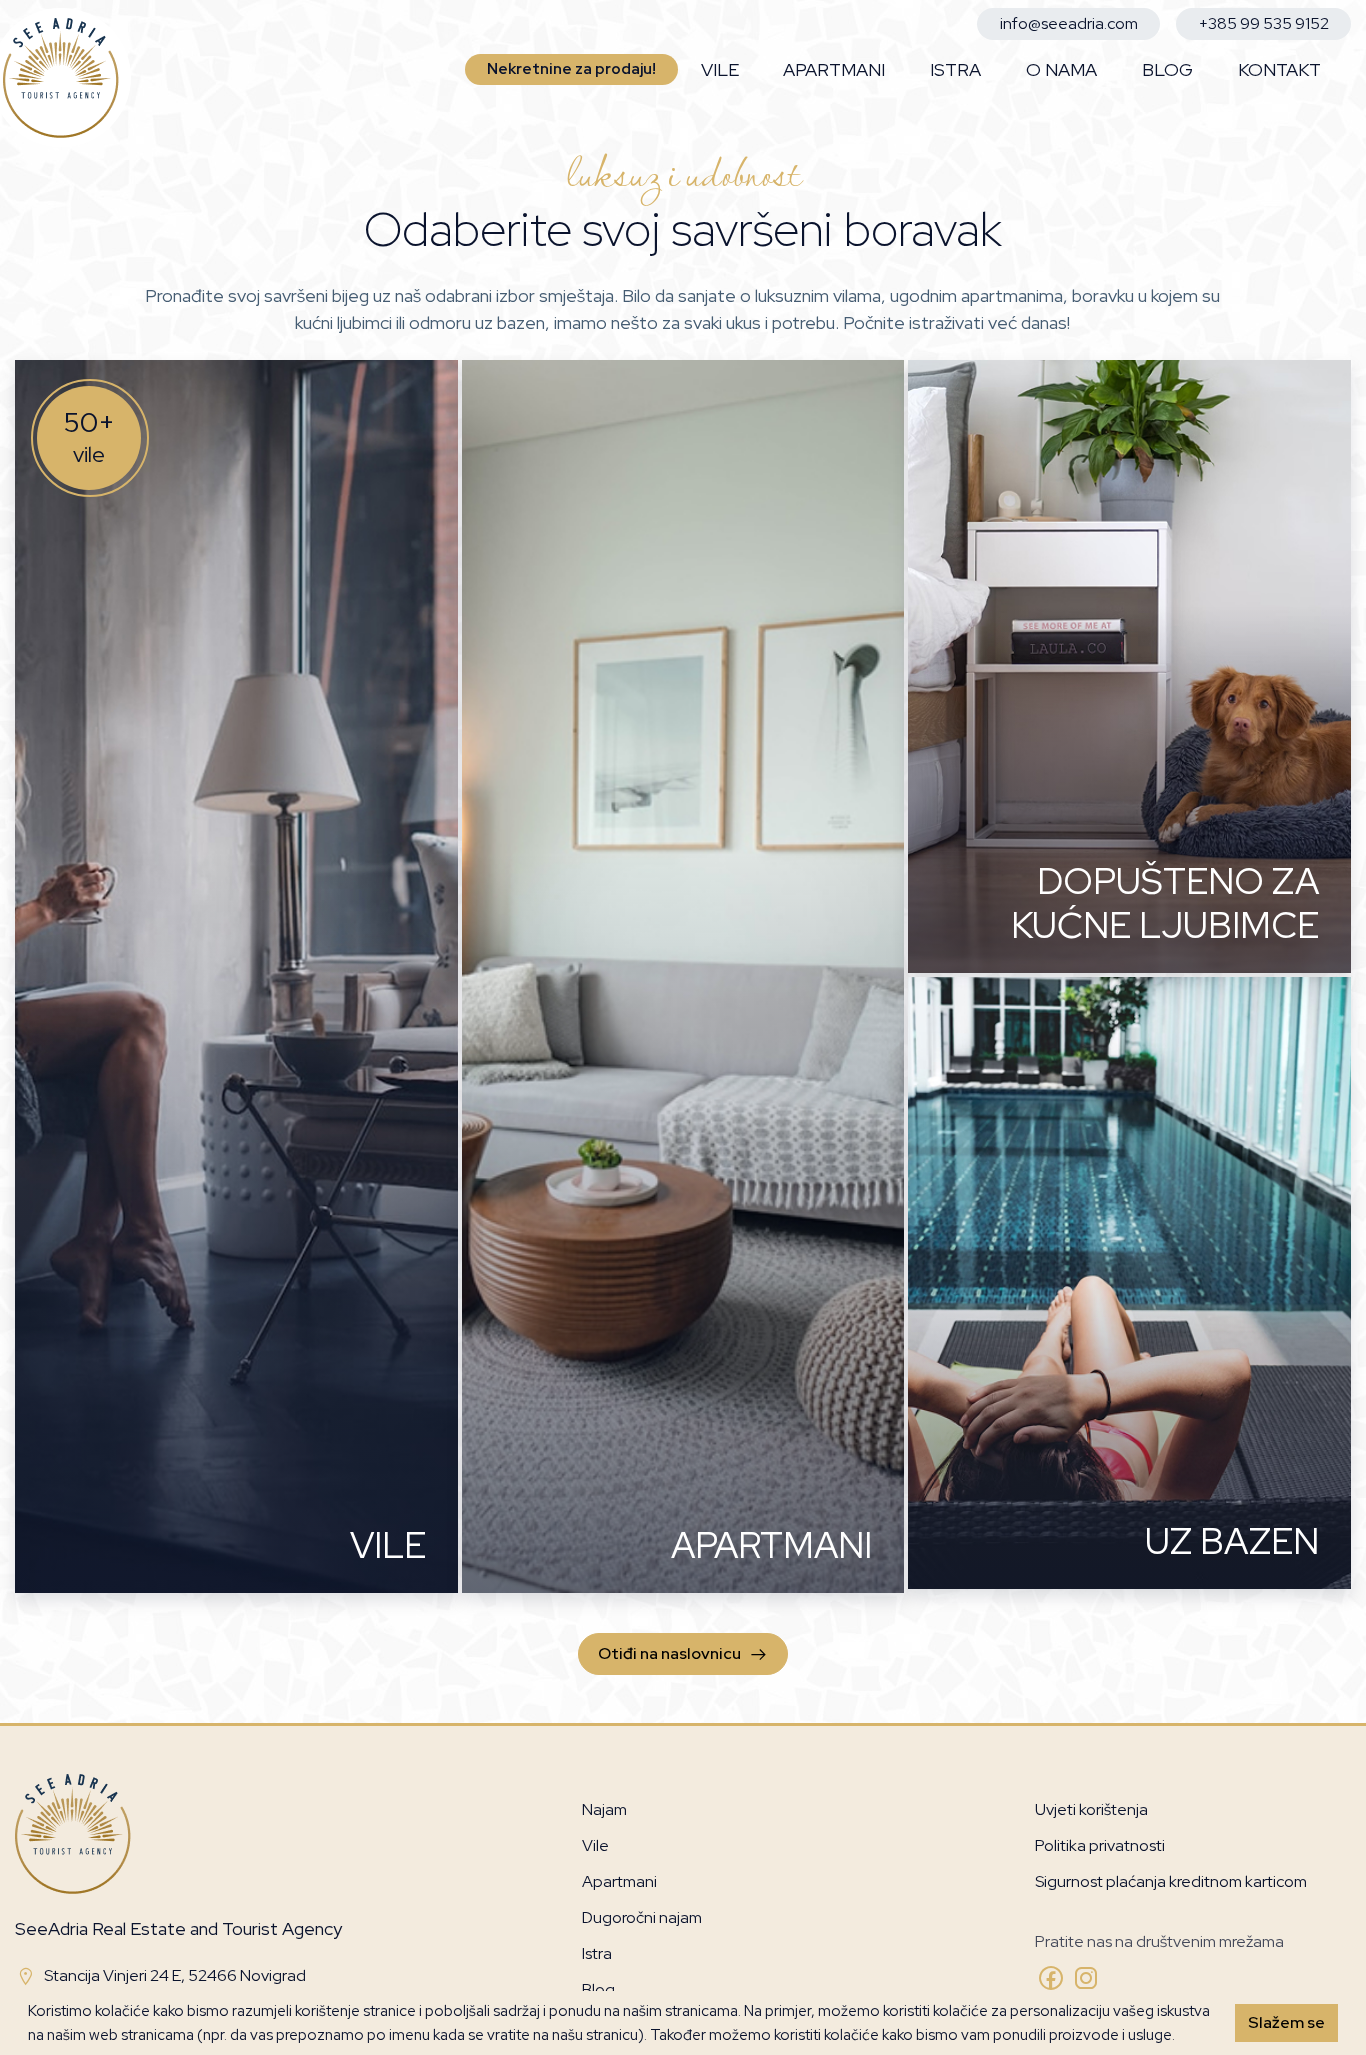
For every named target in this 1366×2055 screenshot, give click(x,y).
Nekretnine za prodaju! (571, 69)
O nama (1061, 69)
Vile (720, 69)
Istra (955, 69)
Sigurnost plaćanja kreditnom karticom (1171, 1881)
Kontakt (1279, 69)
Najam (604, 1809)
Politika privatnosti (1100, 1845)
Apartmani (834, 69)
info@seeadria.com (1069, 23)
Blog (1167, 69)
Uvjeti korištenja (1091, 1809)
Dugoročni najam (642, 1917)
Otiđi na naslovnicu (669, 1653)
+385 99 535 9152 (1264, 23)
